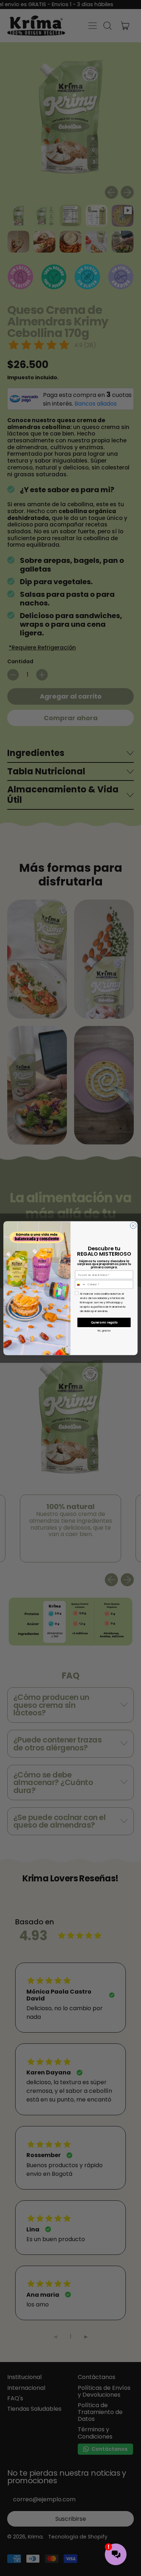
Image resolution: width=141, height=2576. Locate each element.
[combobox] (81, 1284)
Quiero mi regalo (104, 1322)
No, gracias (104, 1330)
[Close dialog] (133, 1226)
